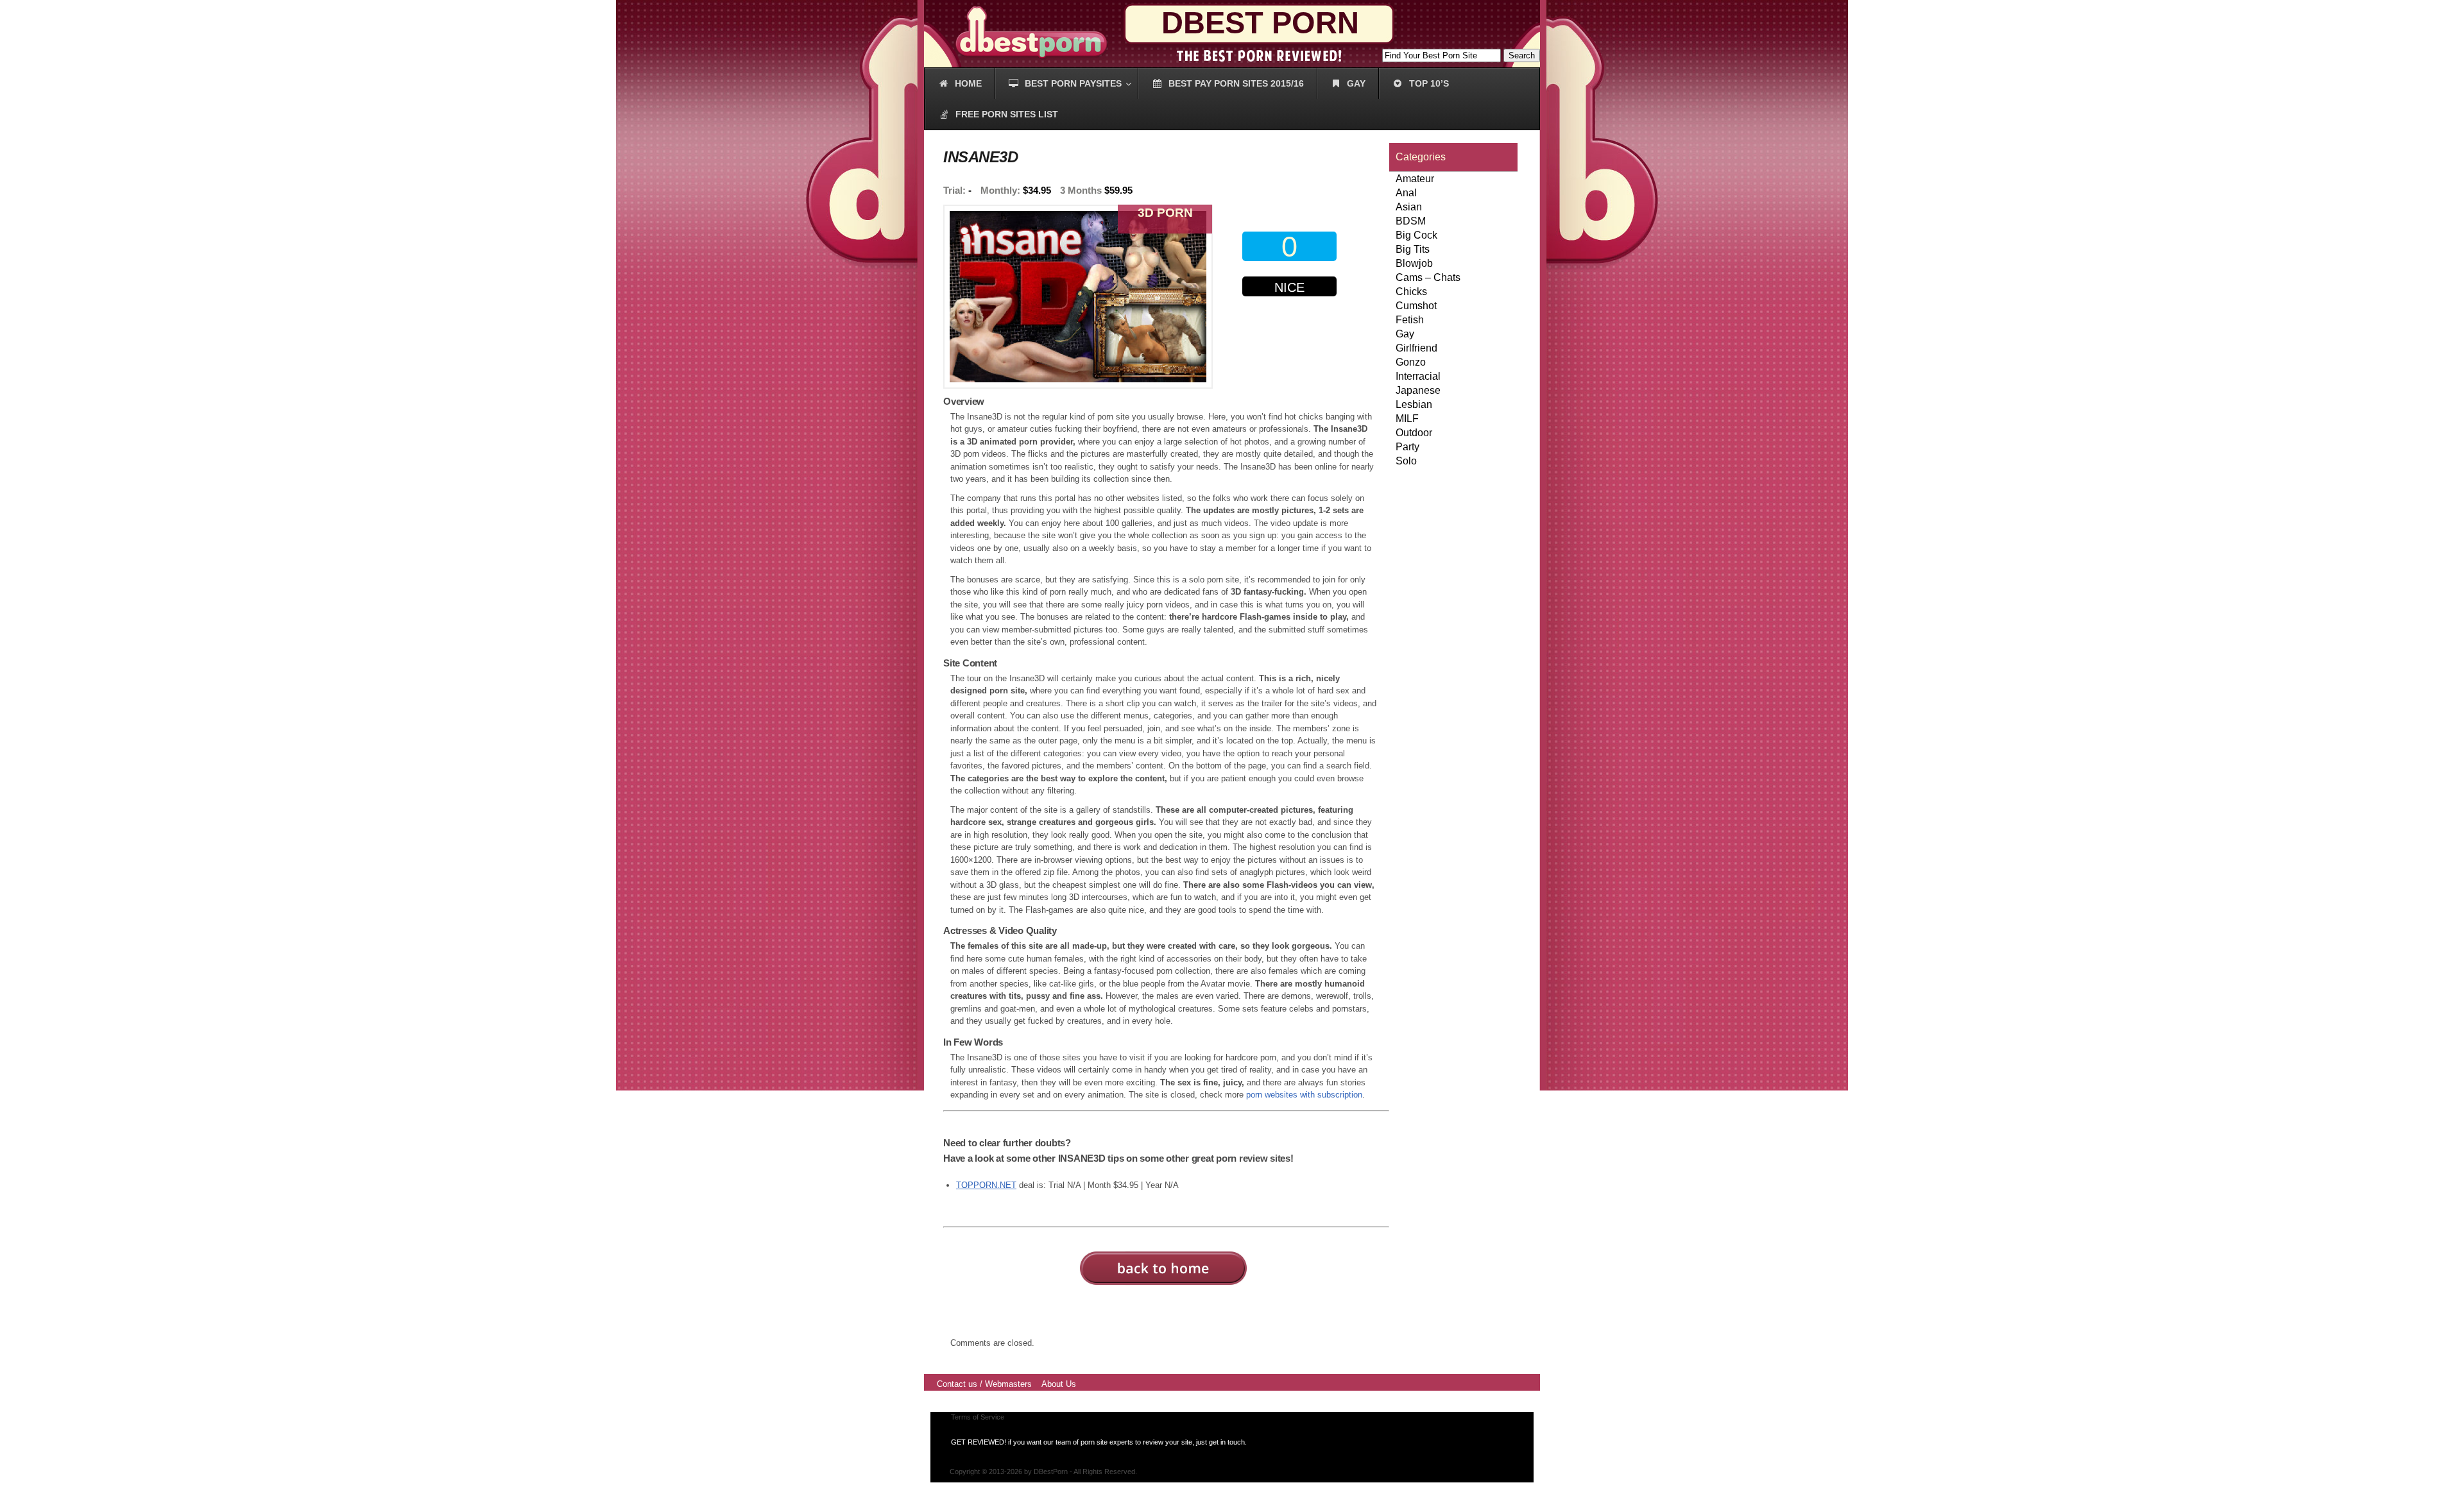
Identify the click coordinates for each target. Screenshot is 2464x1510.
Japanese (1418, 390)
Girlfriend (1416, 348)
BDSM (1411, 221)
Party (1407, 447)
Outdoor (1414, 433)
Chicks (1411, 292)
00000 (1292, 339)
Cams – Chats (1428, 277)
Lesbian (1414, 404)
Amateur (1415, 179)
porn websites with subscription (1304, 1095)
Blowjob (1414, 263)
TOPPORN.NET (986, 1185)
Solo (1406, 461)
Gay (1405, 334)
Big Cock (1416, 235)
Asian (1409, 207)
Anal (1406, 193)
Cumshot (1416, 306)
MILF (1407, 419)
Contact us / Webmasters (984, 1384)
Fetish (1410, 320)
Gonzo (1411, 362)
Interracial (1418, 376)
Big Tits (1413, 249)
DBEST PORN (1260, 23)
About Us (1059, 1384)
